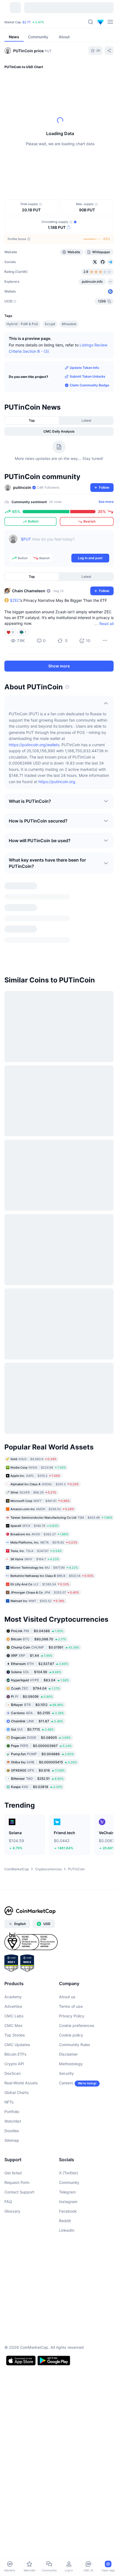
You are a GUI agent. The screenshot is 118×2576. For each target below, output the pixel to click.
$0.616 (38, 1738)
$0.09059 (32, 1664)
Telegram (67, 2160)
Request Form (17, 2150)
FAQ (8, 2169)
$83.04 (40, 1648)
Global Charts (17, 2060)
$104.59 (36, 1640)
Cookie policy (71, 2003)
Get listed (13, 2141)
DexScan (12, 2041)
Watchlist (13, 2089)
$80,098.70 (39, 1607)
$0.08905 (41, 1705)
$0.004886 (42, 1722)
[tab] (78, 173)
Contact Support (19, 2160)
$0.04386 (37, 1599)
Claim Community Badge (89, 417)
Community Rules (75, 2012)
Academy (13, 1964)
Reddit (65, 2188)
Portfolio (12, 2079)
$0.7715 (32, 1697)
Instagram (68, 2169)
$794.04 (35, 1656)
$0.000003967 (41, 1713)
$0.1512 (37, 1672)
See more (106, 534)
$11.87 (37, 1689)
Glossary (12, 2179)
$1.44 (32, 1623)
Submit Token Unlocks (88, 408)
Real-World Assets (21, 2051)
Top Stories (15, 2003)
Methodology (71, 2031)
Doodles (12, 2098)
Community (69, 2150)
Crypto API (14, 2031)
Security (66, 2041)
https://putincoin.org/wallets (34, 777)
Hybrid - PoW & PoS (22, 356)
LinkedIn (67, 2198)
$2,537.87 (40, 1631)
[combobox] (59, 184)
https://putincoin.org (57, 814)
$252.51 (37, 1746)
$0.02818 (37, 1754)
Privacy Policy (72, 1984)
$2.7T (27, 22)
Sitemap (12, 2108)
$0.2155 (37, 1681)
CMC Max (13, 1993)
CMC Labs (14, 1984)
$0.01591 (45, 1615)
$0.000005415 (44, 1730)
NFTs (9, 2070)
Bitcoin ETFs (16, 2022)
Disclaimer (68, 2022)
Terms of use (71, 1974)
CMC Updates (17, 2012)
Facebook (68, 2179)
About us (67, 1964)
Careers (66, 2051)
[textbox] (65, 575)
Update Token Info (84, 400)
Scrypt (50, 356)
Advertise (13, 1974)
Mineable (69, 356)
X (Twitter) (68, 2141)
